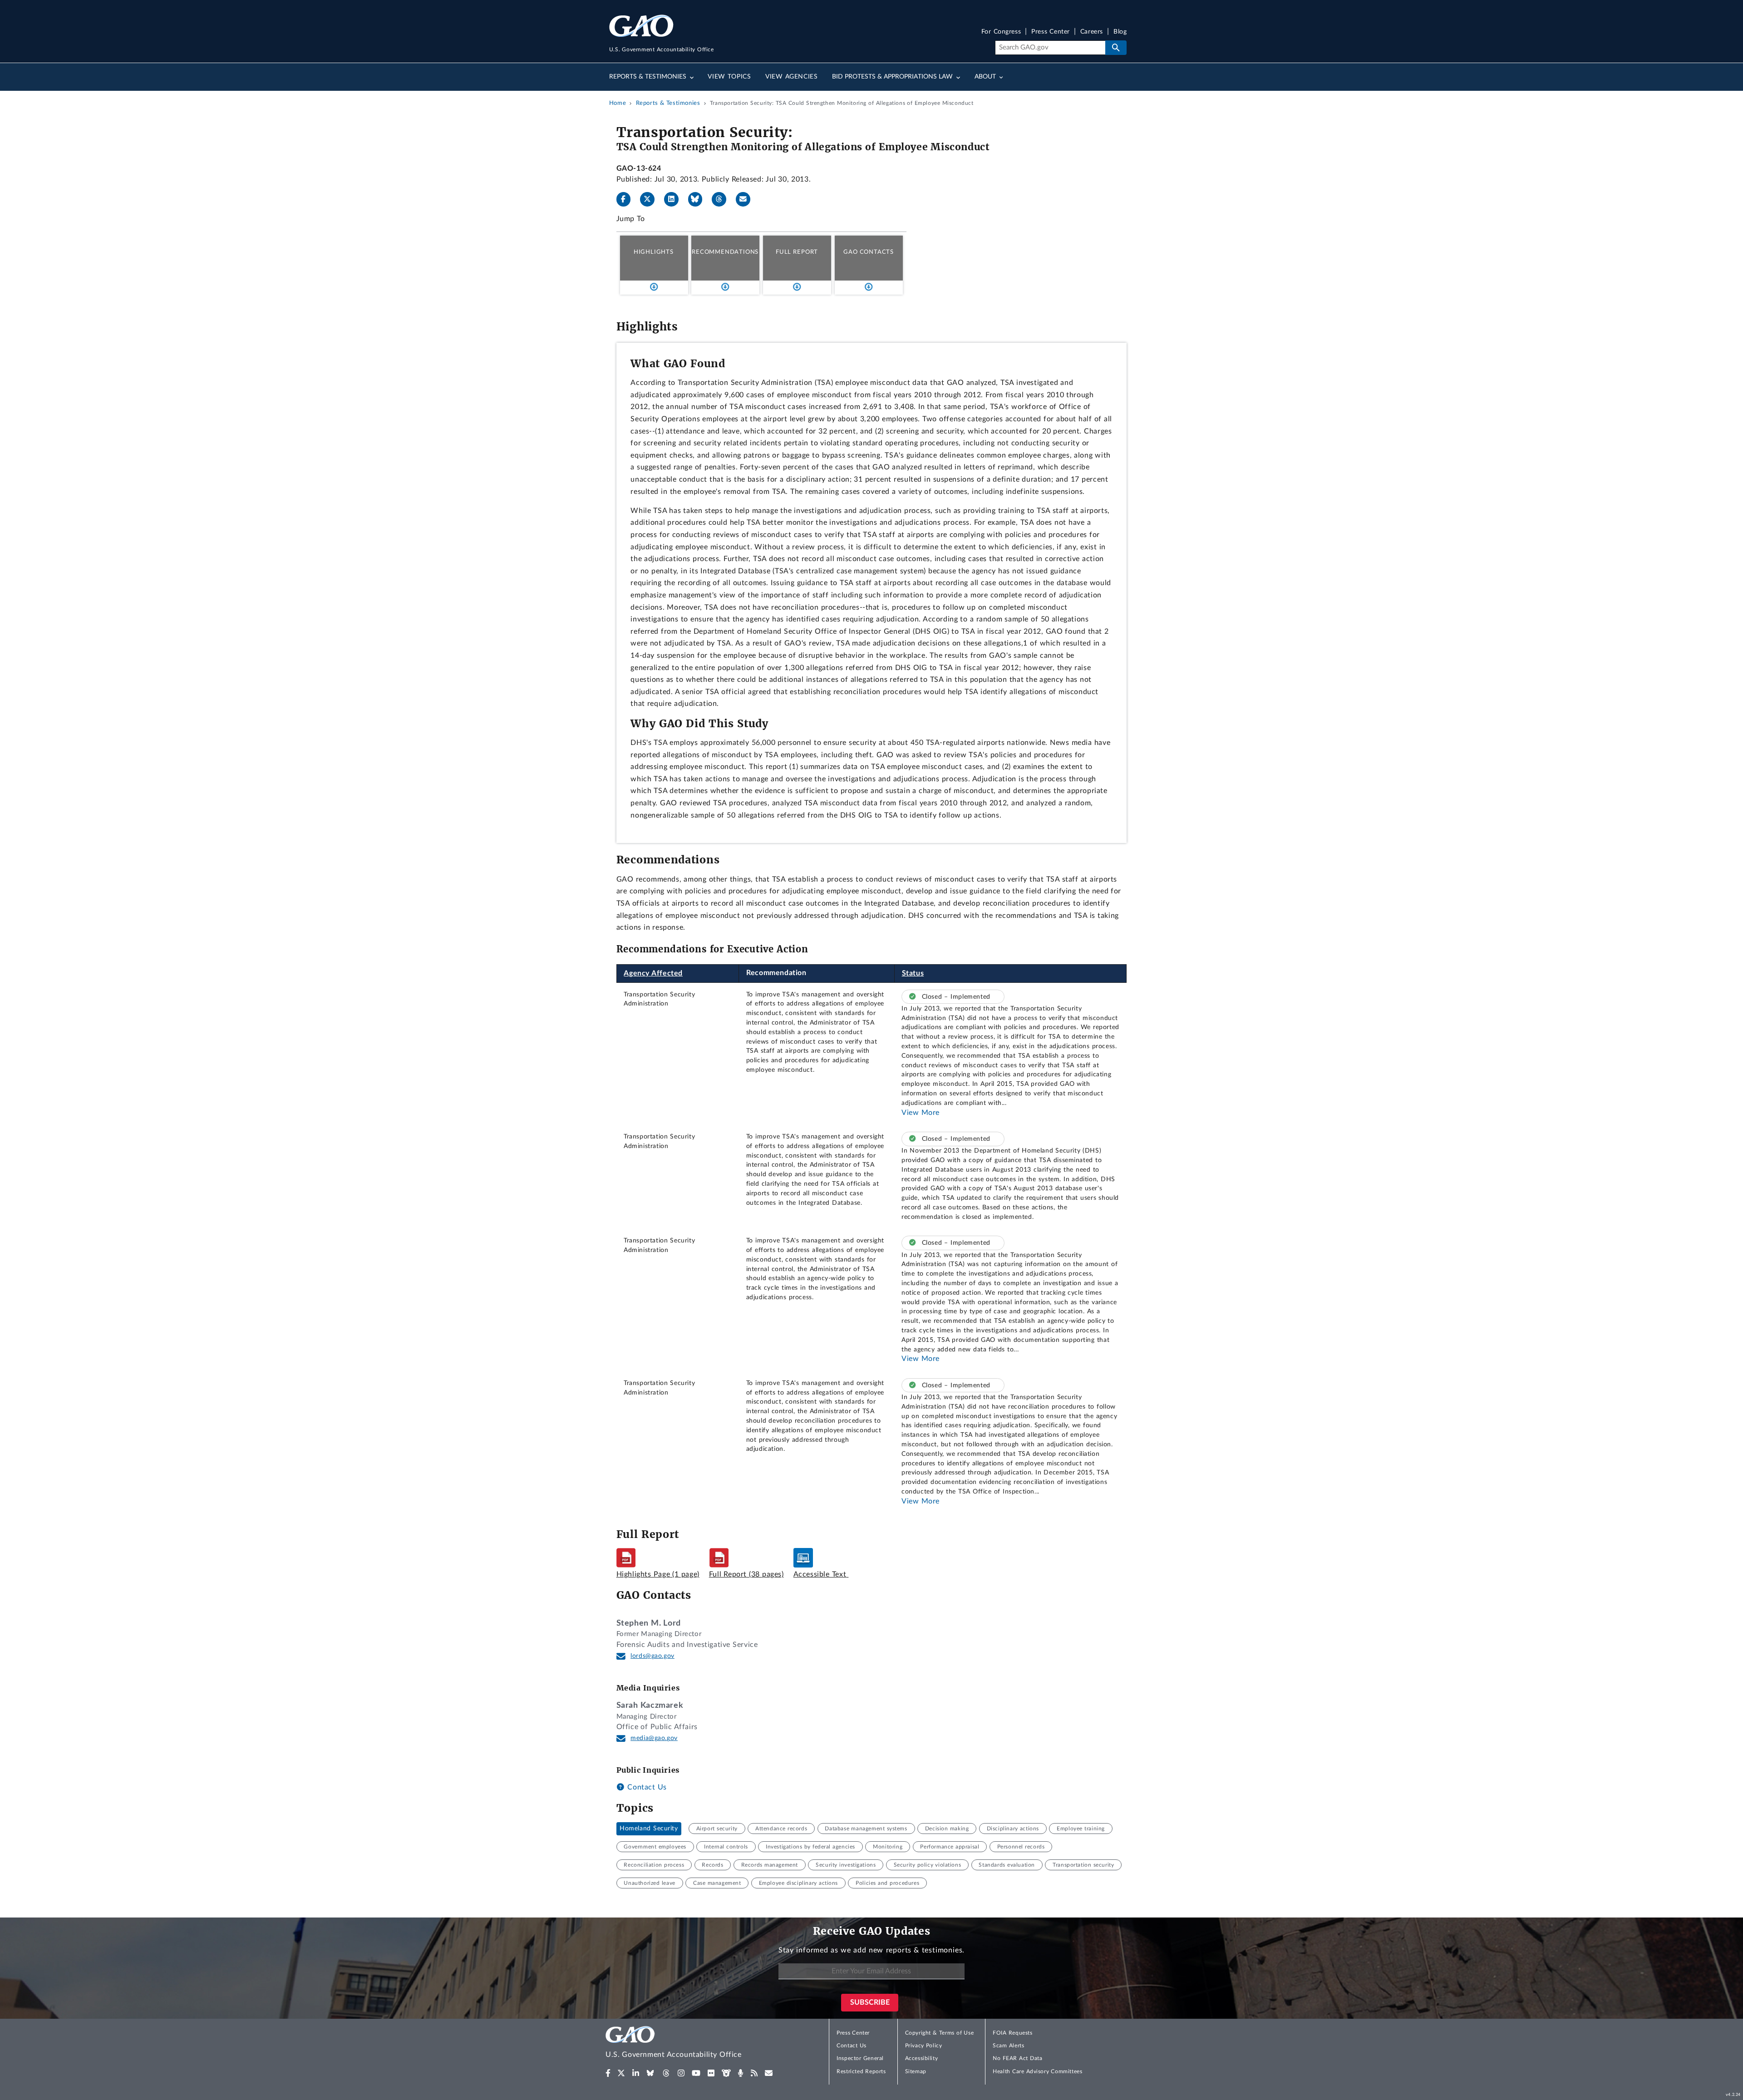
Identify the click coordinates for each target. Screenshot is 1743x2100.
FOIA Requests (1012, 2033)
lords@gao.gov (652, 1656)
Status (913, 973)
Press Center (1051, 32)
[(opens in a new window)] (608, 2073)
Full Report (797, 252)
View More (921, 1113)
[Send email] (747, 199)
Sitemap (916, 2071)
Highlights (654, 252)
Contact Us (646, 1787)
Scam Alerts (1008, 2046)
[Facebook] (627, 199)
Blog (1120, 32)
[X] (651, 199)
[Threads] (723, 199)
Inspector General (860, 2058)
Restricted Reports (861, 2071)
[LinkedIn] (675, 199)
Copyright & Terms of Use (940, 2033)
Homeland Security (649, 1829)
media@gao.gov (654, 1738)
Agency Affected (653, 973)
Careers (1092, 32)
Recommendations (725, 252)
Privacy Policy (924, 2046)
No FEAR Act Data (1017, 2058)
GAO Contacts (869, 252)
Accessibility (922, 2058)
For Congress (1001, 32)
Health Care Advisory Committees (1037, 2071)
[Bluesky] (699, 199)
